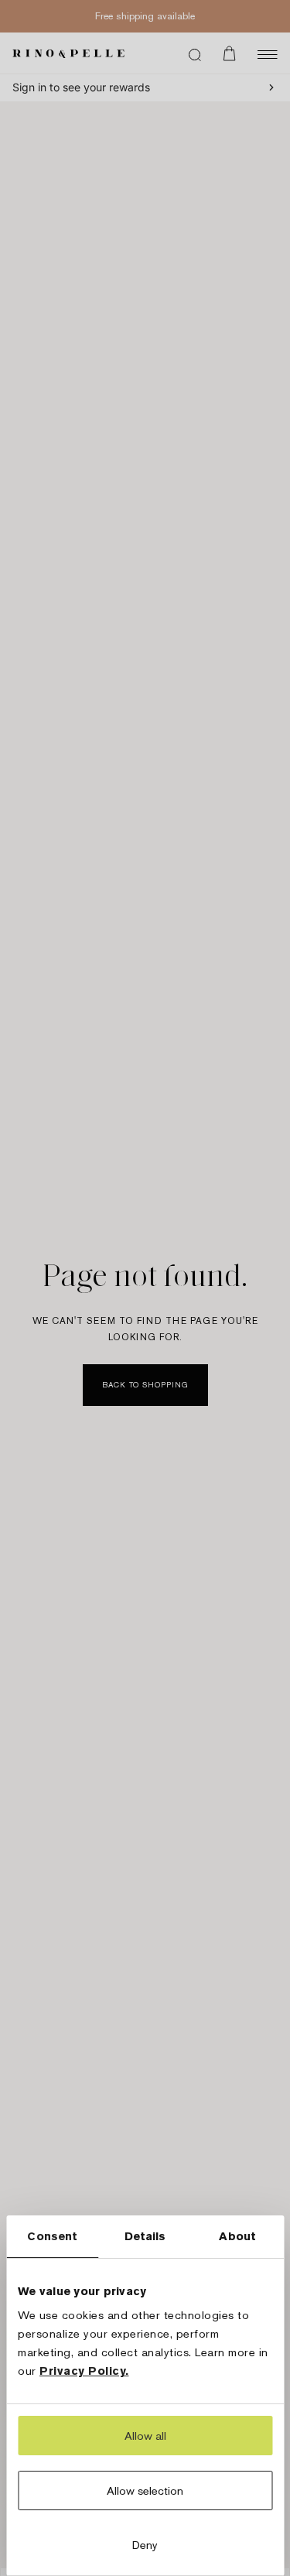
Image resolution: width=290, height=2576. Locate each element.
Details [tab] (145, 2236)
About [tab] (237, 2236)
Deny (145, 2545)
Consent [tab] (52, 2236)
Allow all (145, 2436)
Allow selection (145, 2490)
